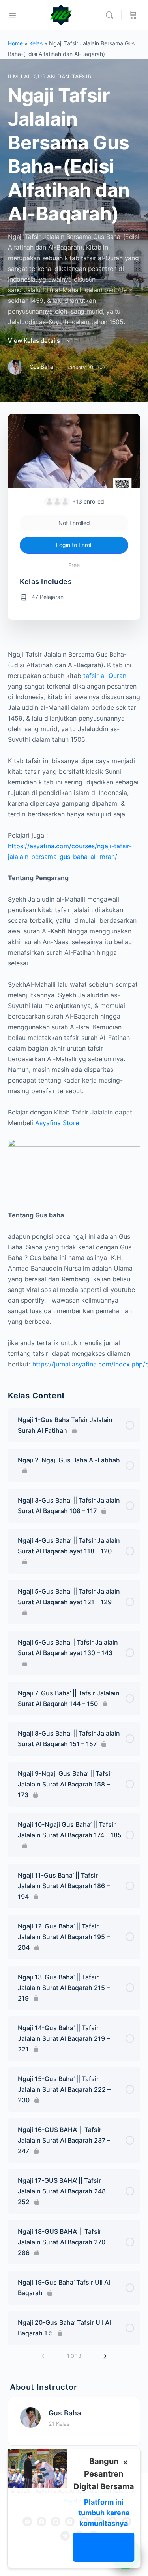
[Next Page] (105, 2356)
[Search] (111, 15)
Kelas (36, 43)
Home (15, 43)
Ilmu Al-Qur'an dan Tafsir (50, 76)
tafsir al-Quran (105, 676)
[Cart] (133, 15)
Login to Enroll (74, 545)
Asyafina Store (57, 1123)
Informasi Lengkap (104, 2547)
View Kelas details (35, 341)
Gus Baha (65, 2413)
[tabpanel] (74, 1009)
